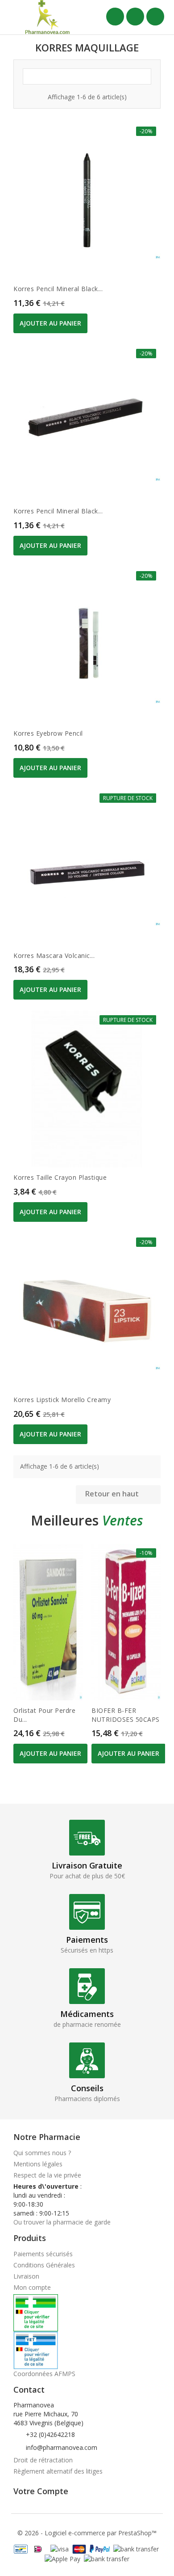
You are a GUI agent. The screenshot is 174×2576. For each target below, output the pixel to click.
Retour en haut (118, 1495)
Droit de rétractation (43, 2460)
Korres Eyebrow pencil (48, 733)
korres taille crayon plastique (60, 1177)
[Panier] (155, 17)
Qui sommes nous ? (42, 2153)
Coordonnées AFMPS (44, 2374)
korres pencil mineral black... (58, 289)
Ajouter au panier (50, 323)
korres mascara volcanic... (54, 955)
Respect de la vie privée (47, 2175)
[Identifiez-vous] (135, 17)
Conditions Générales (44, 2265)
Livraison (26, 2276)
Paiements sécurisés (43, 2254)
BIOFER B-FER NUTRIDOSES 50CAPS (126, 1715)
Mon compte (32, 2287)
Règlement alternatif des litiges (58, 2471)
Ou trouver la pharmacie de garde (62, 2222)
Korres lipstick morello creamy (62, 1400)
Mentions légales (38, 2164)
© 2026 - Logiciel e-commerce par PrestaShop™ (87, 2533)
